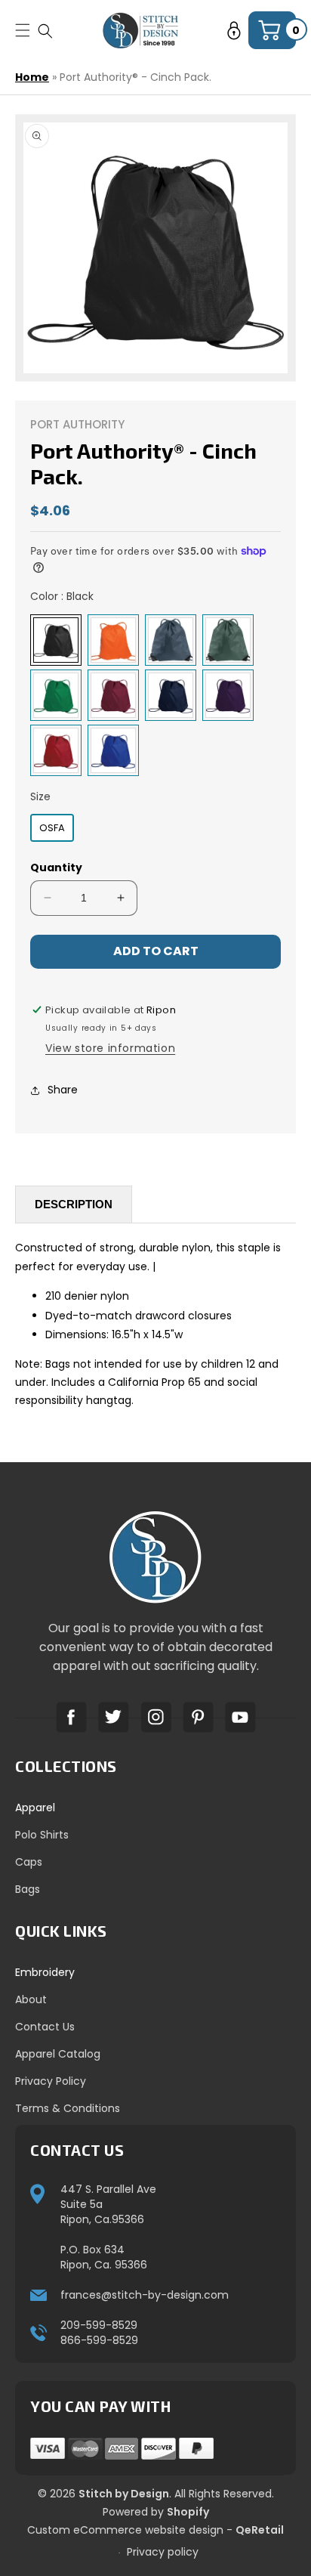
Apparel (35, 1808)
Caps (29, 1862)
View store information (110, 1048)
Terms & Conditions (68, 2108)
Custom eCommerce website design (125, 2530)
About (31, 1999)
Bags (28, 1889)
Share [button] (63, 1090)
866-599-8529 (99, 2340)
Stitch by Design (124, 2494)
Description (74, 1204)
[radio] (56, 640)
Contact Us (45, 2027)
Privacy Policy (51, 2081)
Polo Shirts (42, 1835)
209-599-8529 (99, 2325)
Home (32, 77)
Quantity (56, 867)
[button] (45, 31)
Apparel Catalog (58, 2054)
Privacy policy (163, 2552)
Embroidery (45, 1972)
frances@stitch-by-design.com (145, 2295)
